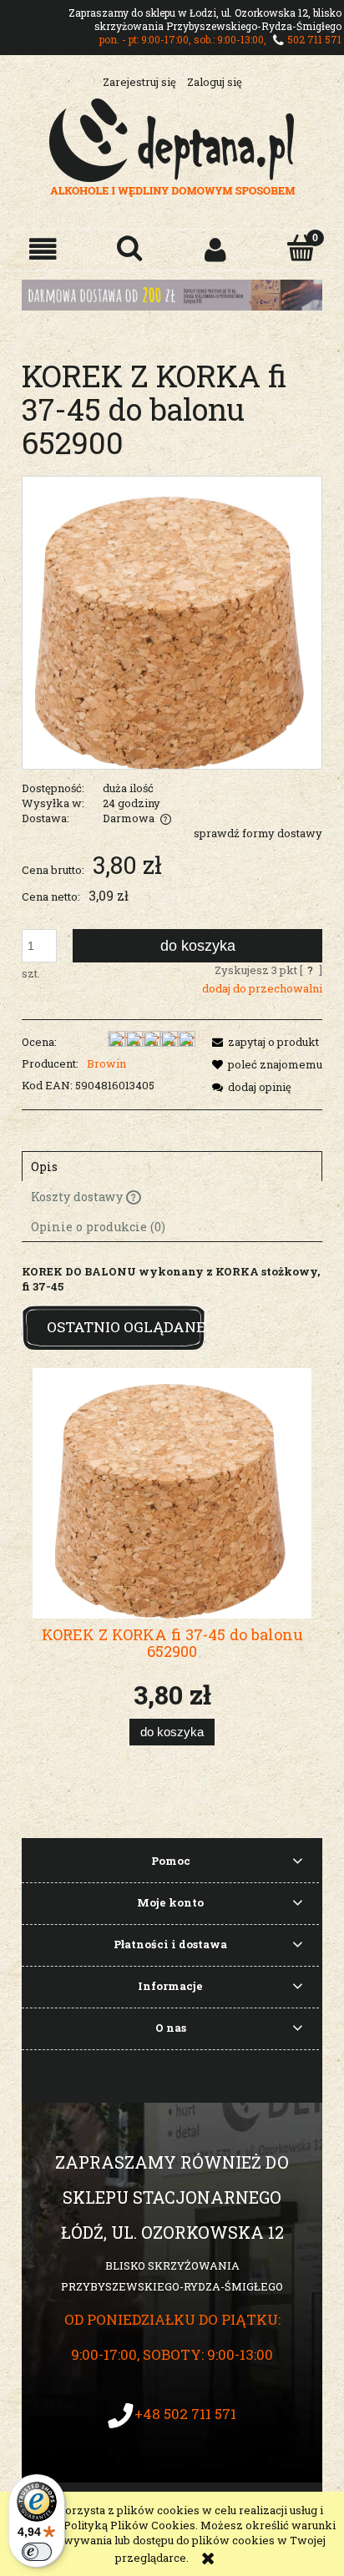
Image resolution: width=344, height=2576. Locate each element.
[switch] (37, 2552)
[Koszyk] (301, 248)
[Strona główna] (172, 145)
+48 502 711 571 (185, 2414)
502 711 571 (314, 39)
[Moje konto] (215, 249)
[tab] (172, 1166)
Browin (106, 1063)
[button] (43, 249)
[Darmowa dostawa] (172, 294)
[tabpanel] (172, 1279)
